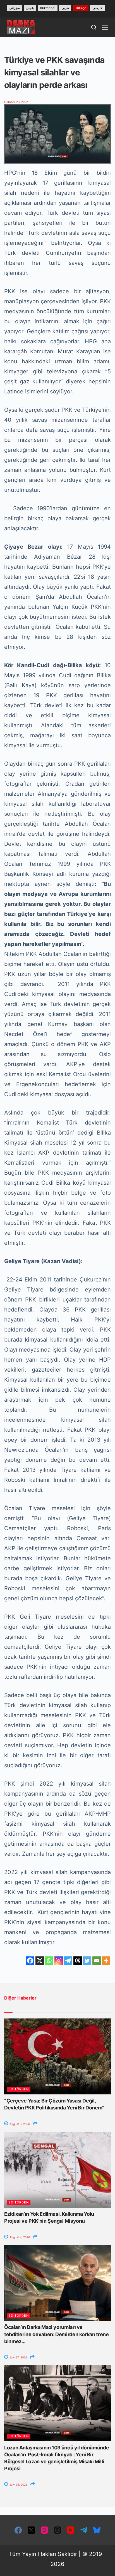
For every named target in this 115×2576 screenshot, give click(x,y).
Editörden (19, 2089)
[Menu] (105, 27)
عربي (65, 8)
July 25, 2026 (18, 2484)
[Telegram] (68, 1961)
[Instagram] (59, 1961)
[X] (40, 1961)
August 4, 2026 (19, 2237)
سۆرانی (15, 8)
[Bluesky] (97, 2530)
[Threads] (78, 1961)
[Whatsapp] (49, 1961)
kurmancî (48, 8)
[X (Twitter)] (31, 2530)
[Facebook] (30, 1961)
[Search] (94, 27)
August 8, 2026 (19, 2124)
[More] (106, 1961)
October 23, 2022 (16, 102)
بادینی (30, 8)
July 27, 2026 (18, 2357)
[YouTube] (71, 2530)
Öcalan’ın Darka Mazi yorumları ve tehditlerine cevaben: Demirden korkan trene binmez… (57, 2334)
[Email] (97, 1961)
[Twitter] (87, 1961)
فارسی (97, 8)
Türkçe (81, 8)
